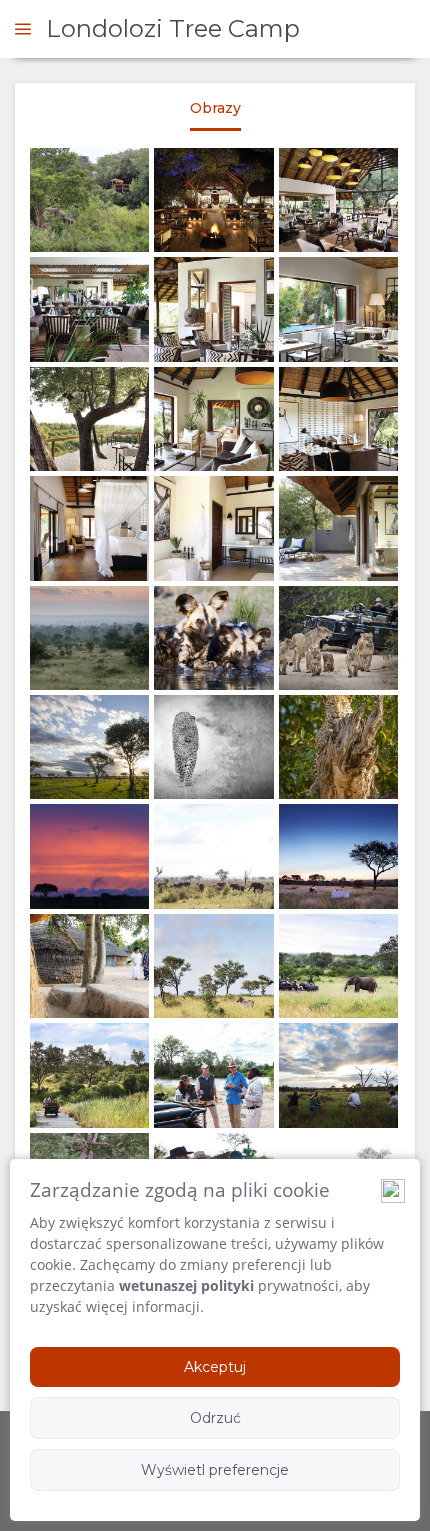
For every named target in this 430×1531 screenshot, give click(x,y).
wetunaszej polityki (186, 1285)
